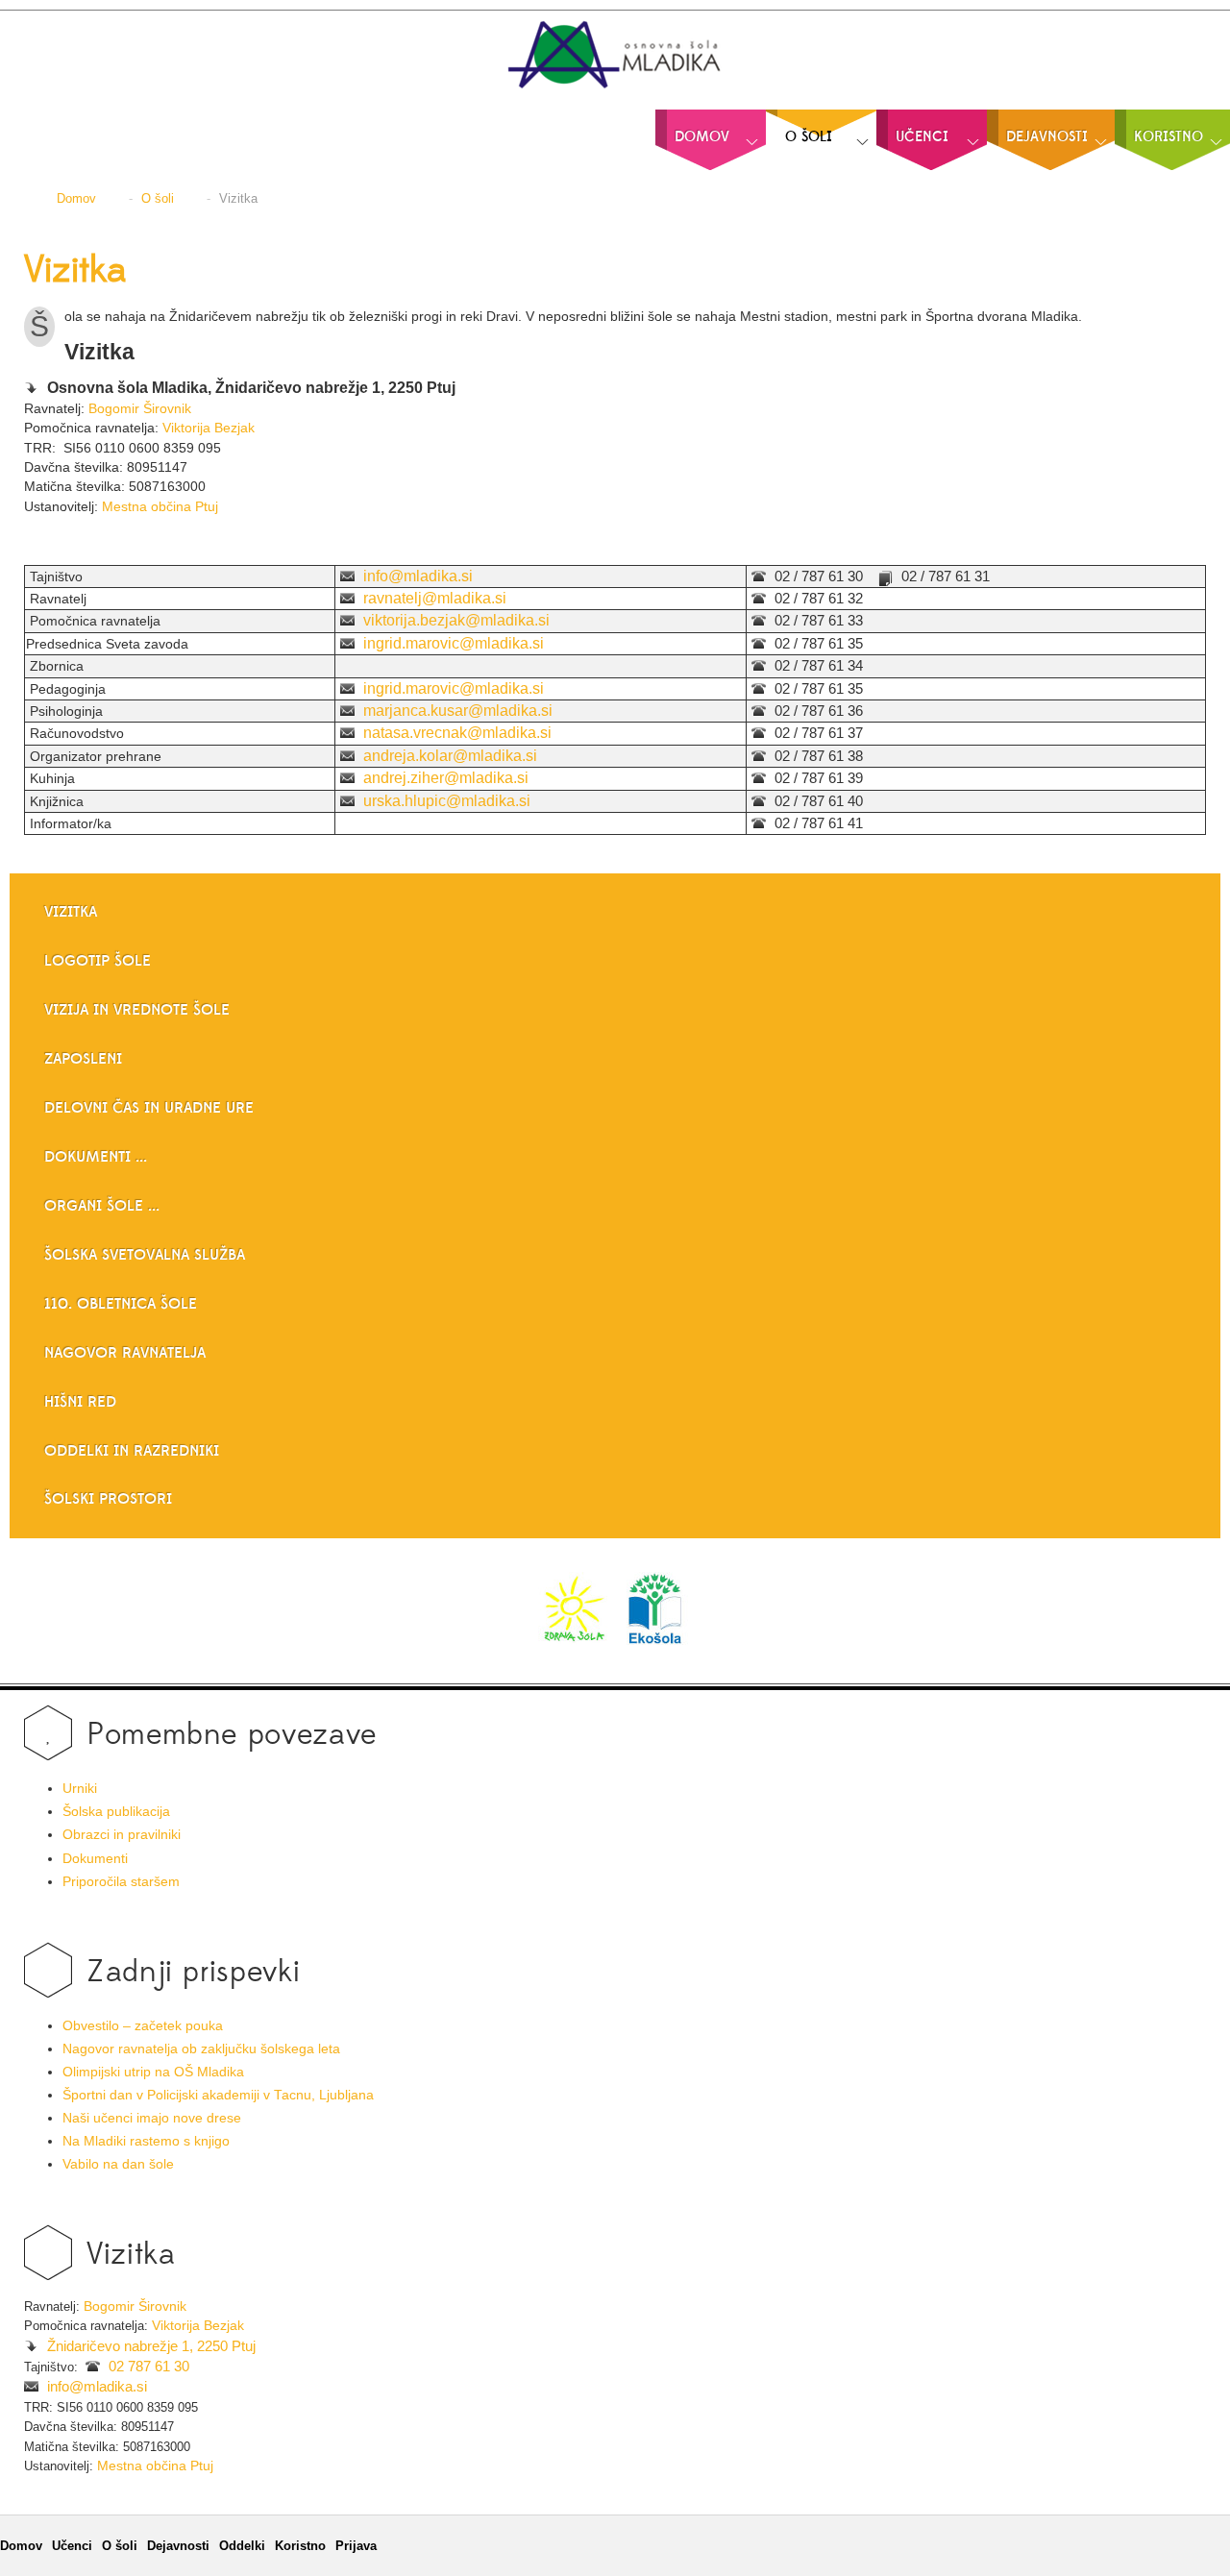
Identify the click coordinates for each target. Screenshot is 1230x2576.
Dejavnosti (178, 2546)
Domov (21, 2546)
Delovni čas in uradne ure (149, 1108)
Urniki (80, 1789)
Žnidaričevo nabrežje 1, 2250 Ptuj (151, 2346)
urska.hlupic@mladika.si (447, 801)
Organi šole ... (102, 1206)
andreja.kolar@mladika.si (450, 756)
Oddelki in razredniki (132, 1451)
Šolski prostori (108, 1499)
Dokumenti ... (96, 1157)
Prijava (356, 2546)
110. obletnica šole (121, 1304)
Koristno (300, 2546)
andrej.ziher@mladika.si (446, 778)
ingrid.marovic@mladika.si (454, 643)
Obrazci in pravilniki (122, 1835)
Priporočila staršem (121, 1882)
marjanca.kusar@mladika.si (458, 711)
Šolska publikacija (116, 1812)
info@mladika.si (418, 576)
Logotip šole (98, 961)
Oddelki (242, 2546)
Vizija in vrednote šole (137, 1010)
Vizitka (75, 271)
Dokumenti (95, 1859)
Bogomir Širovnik (140, 408)
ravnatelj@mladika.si (435, 598)
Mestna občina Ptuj (160, 506)
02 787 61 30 (149, 2367)
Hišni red (80, 1402)
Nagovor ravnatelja (125, 1353)
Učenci (72, 2546)
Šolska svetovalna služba (145, 1255)
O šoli (120, 2546)
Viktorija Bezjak (209, 428)
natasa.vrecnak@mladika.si (457, 733)
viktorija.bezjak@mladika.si (456, 620)
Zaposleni (83, 1059)
